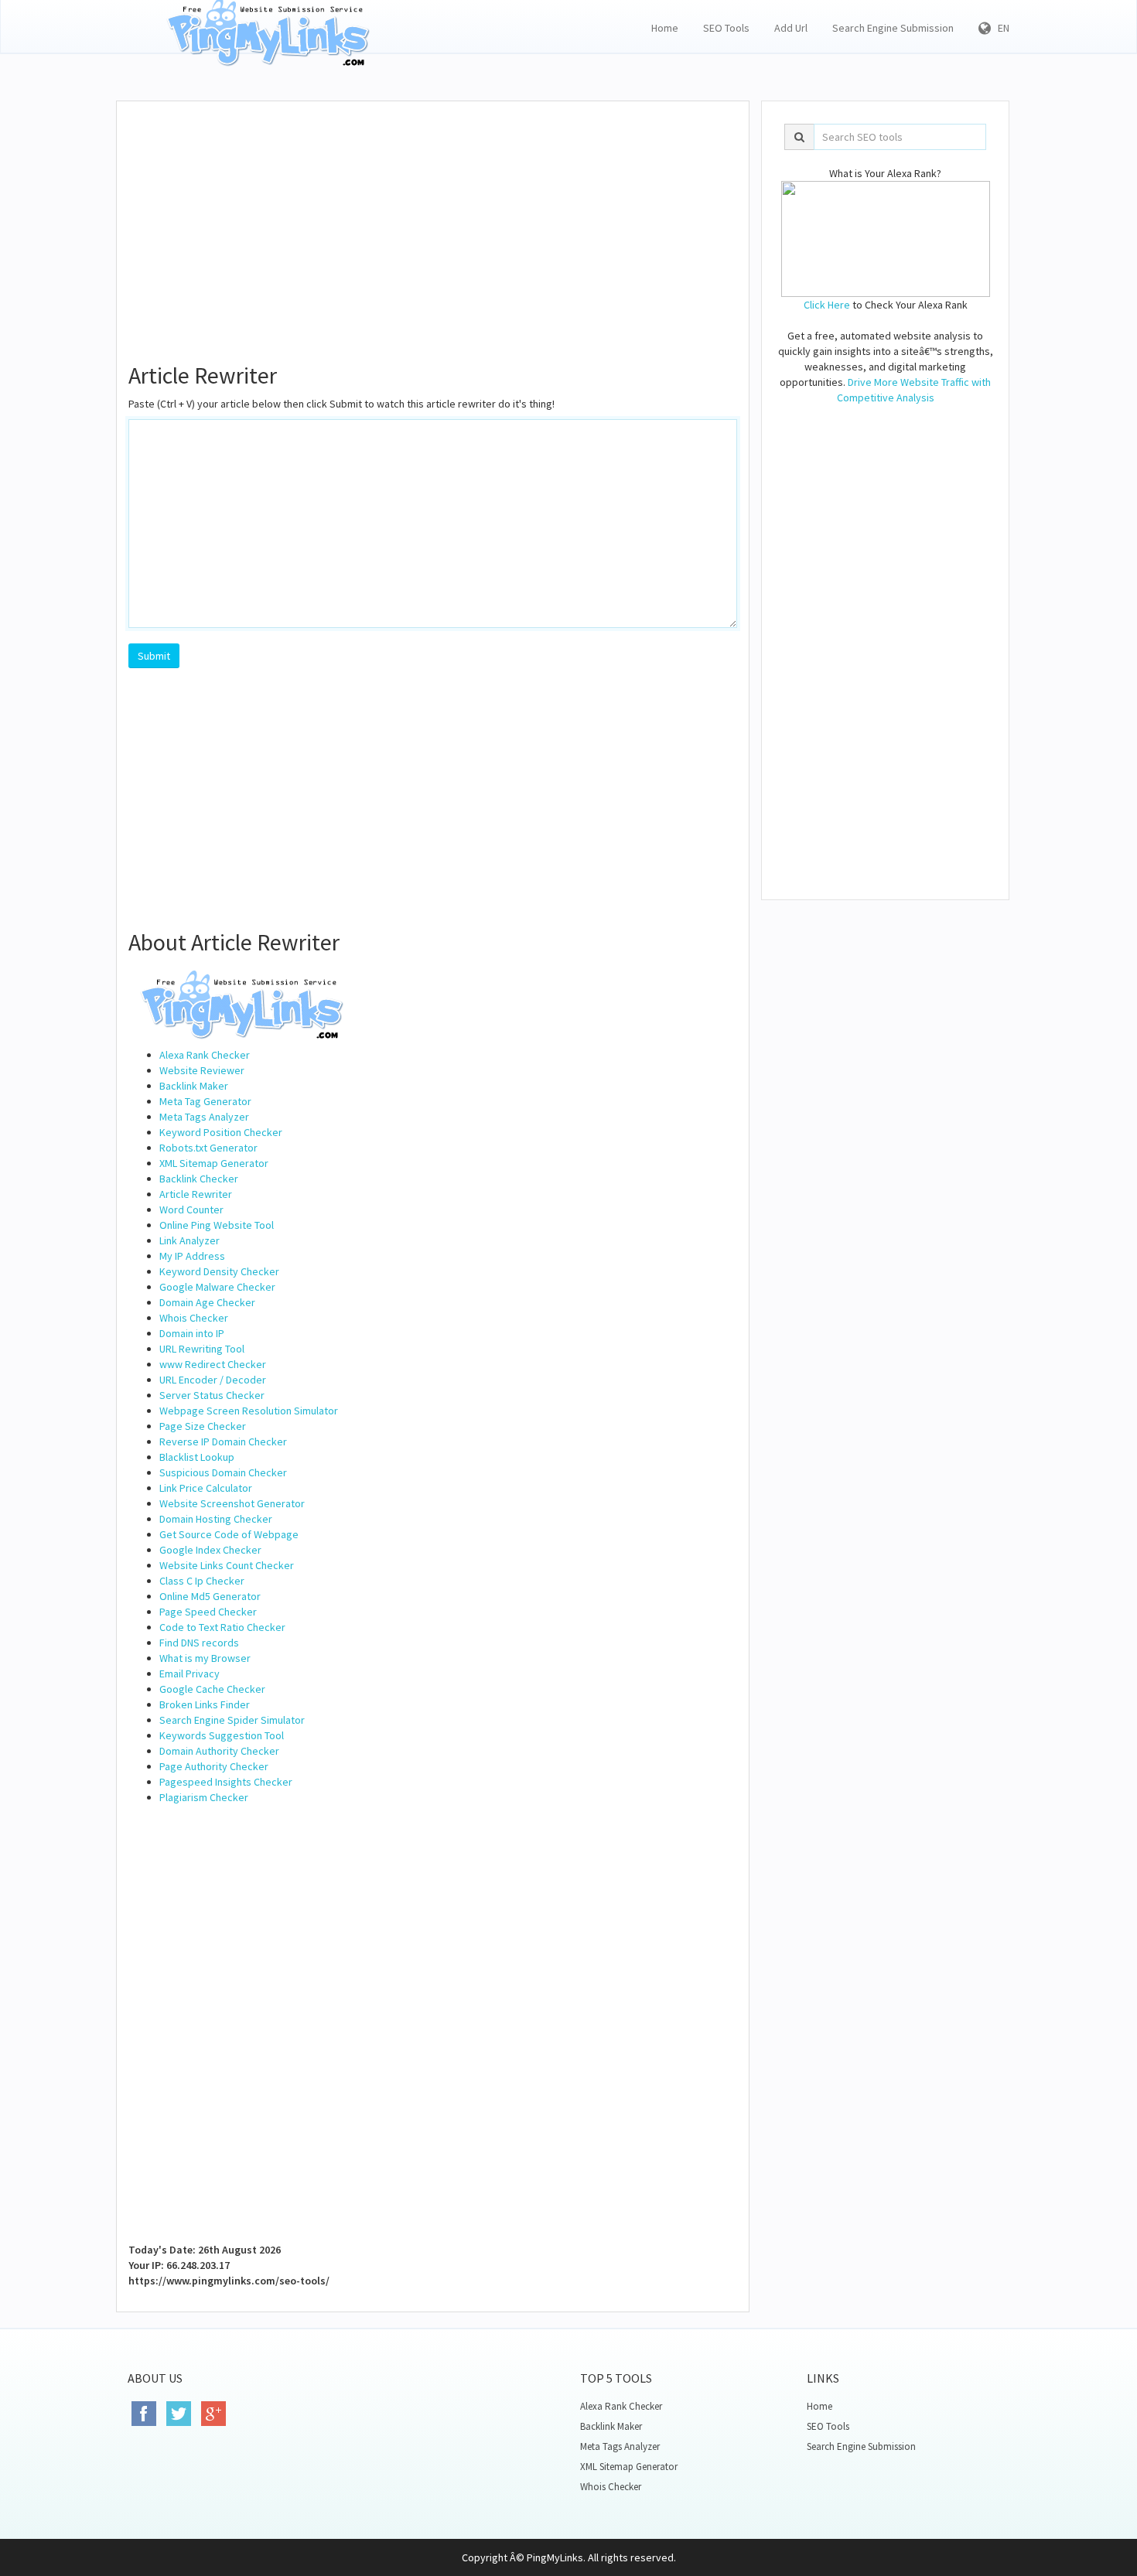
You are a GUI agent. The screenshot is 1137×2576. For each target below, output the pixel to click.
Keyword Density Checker (219, 1271)
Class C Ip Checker (202, 1581)
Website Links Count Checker (227, 1565)
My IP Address (192, 1256)
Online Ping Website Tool (217, 1225)
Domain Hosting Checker (216, 1519)
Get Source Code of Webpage (229, 1534)
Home (665, 28)
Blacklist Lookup (197, 1457)
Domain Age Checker (207, 1302)
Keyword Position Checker (221, 1132)
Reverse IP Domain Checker (223, 1442)
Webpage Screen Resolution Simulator (249, 1411)
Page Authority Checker (214, 1766)
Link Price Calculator (206, 1488)
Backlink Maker (194, 1086)
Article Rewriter (196, 1194)
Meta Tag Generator (205, 1101)
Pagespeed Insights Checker (226, 1782)
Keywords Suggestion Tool (222, 1735)
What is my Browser (205, 1658)
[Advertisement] (433, 225)
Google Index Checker (210, 1550)
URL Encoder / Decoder (213, 1380)
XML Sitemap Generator (214, 1163)
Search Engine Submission (893, 28)
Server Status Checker (212, 1395)
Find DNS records (199, 1643)
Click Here (827, 305)
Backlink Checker (199, 1179)
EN (1000, 28)
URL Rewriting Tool (202, 1349)
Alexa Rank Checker (205, 1055)
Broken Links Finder (205, 1704)
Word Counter (191, 1210)
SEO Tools (726, 28)
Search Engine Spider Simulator (232, 1720)
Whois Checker (194, 1318)
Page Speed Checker (208, 1612)
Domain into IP (192, 1333)
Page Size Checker (203, 1426)
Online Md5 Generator (210, 1596)
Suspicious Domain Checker (223, 1472)
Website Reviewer (202, 1070)
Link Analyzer (189, 1240)
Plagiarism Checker (204, 1797)
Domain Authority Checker (219, 1751)
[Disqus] (433, 2045)
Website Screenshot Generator (232, 1503)
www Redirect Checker (213, 1364)
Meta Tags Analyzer (204, 1117)
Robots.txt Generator (208, 1148)
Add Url (791, 28)
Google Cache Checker (212, 1689)
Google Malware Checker (217, 1287)
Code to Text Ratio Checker (222, 1627)
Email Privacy (189, 1674)
